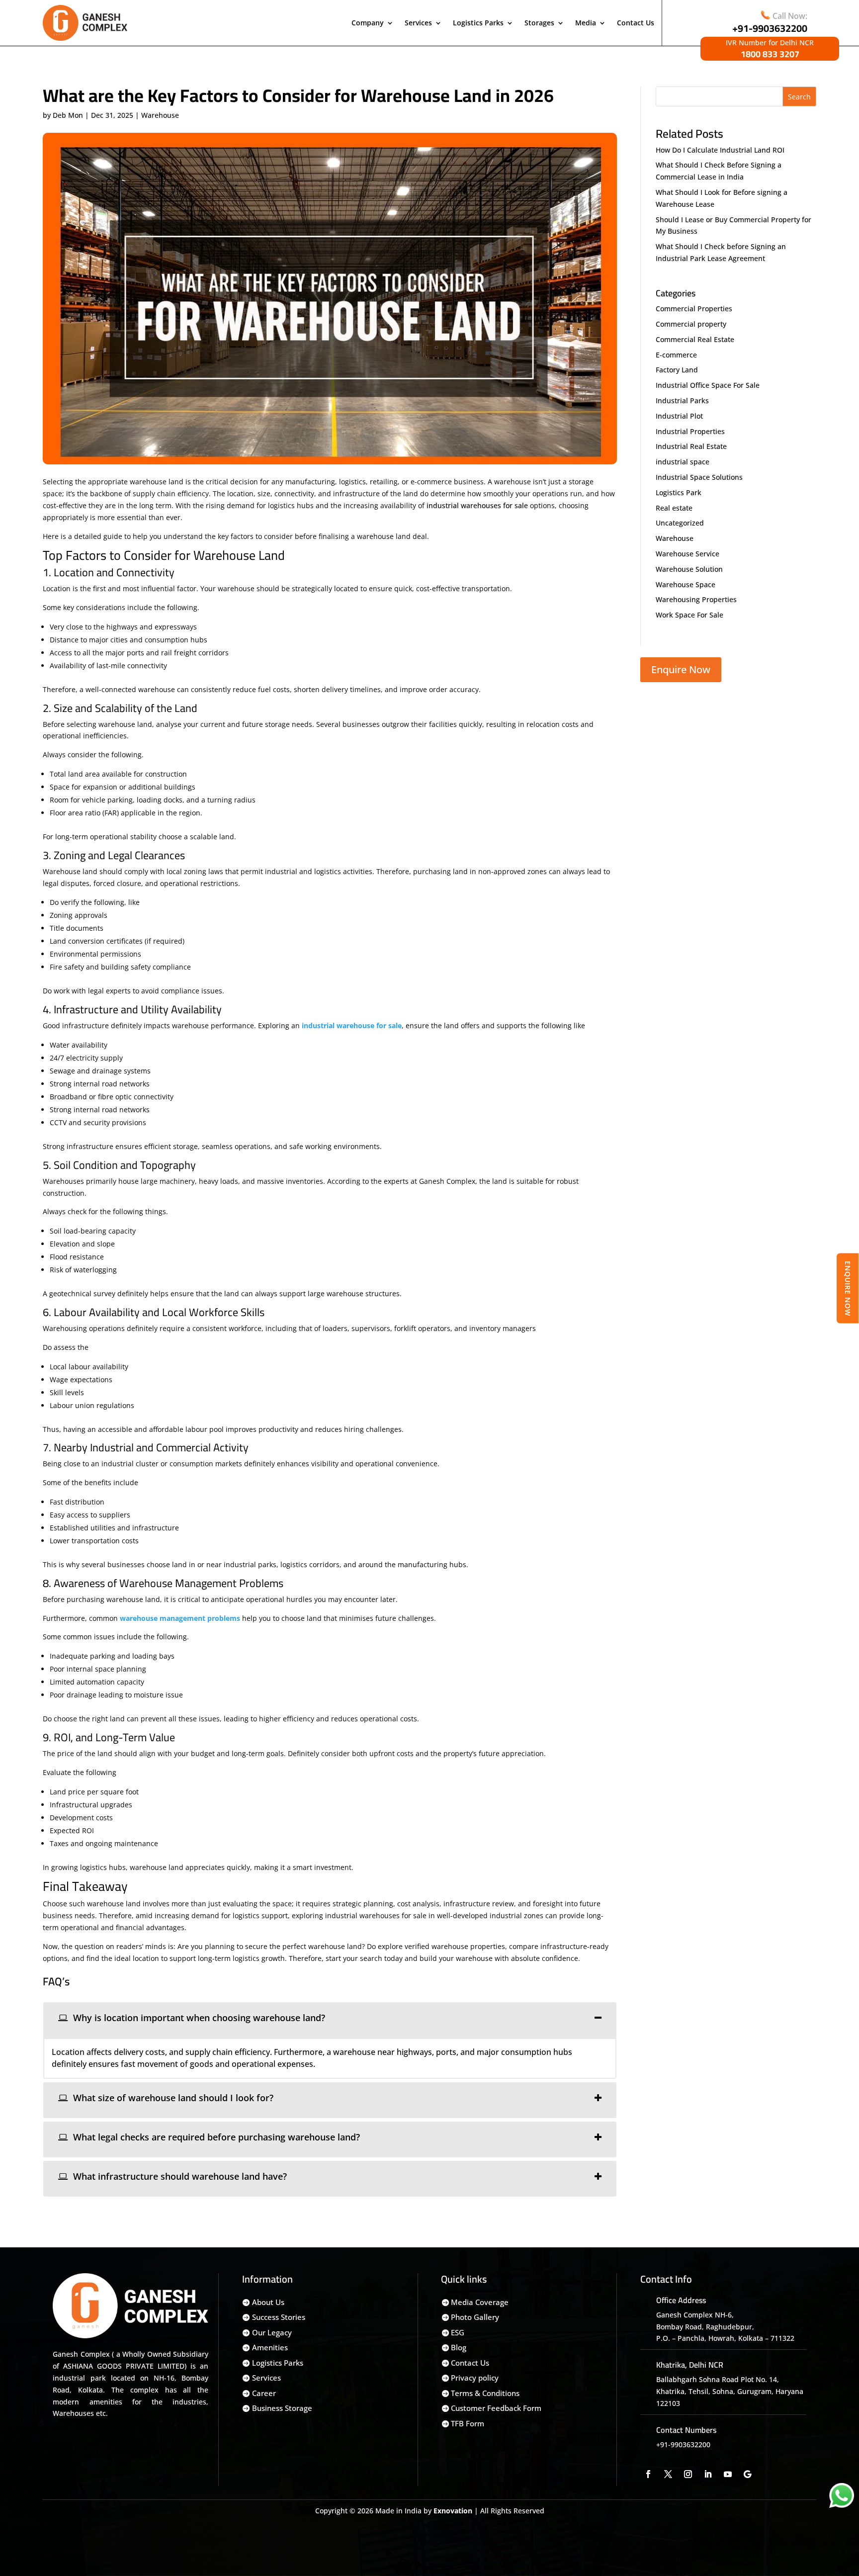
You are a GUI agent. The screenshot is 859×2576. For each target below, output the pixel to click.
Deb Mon (68, 115)
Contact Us (636, 23)
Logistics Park (679, 492)
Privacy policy (475, 2378)
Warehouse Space (686, 584)
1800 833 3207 (770, 54)
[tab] (330, 2020)
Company (368, 23)
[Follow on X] (668, 2474)
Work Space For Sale (689, 615)
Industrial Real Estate (691, 446)
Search (799, 97)
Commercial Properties (694, 309)
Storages (539, 23)
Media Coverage (480, 2302)
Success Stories (279, 2317)
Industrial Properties (690, 431)
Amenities (270, 2347)
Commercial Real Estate (695, 339)
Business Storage (282, 2408)
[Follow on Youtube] (728, 2474)
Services (418, 23)
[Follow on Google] (748, 2474)
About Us (268, 2302)
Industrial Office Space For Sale (708, 385)
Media (586, 23)
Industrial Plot (679, 416)
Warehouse (160, 115)
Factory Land (677, 370)
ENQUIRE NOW (848, 1288)
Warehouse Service (687, 554)
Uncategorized (680, 523)
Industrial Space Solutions (699, 477)
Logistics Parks (478, 23)
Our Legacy (272, 2332)
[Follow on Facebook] (648, 2474)
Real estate (674, 508)
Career (264, 2393)
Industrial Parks (682, 400)
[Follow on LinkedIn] (708, 2474)
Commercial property (691, 324)
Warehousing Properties (696, 599)
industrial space (683, 462)
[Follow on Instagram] (688, 2474)
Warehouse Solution (689, 569)
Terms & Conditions (485, 2393)
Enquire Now (681, 669)
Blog (459, 2347)
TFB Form (468, 2423)
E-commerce (676, 355)
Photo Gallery (475, 2317)
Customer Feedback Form (496, 2408)
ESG (458, 2332)
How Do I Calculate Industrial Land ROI (720, 150)
